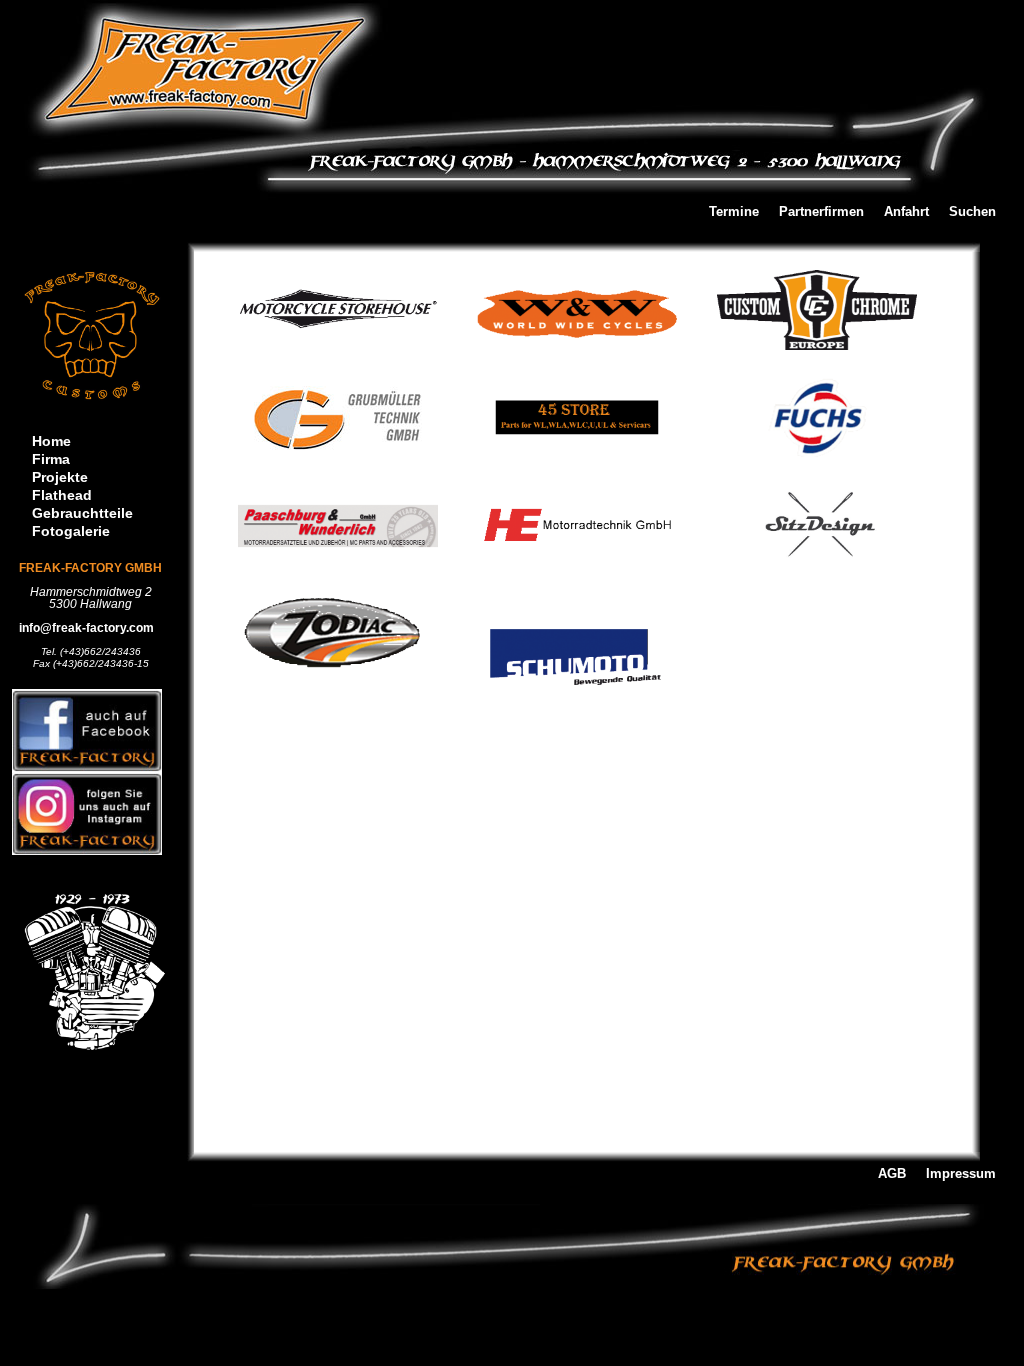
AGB (892, 1174)
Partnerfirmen (821, 212)
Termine (734, 212)
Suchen (972, 212)
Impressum (961, 1174)
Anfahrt (906, 212)
